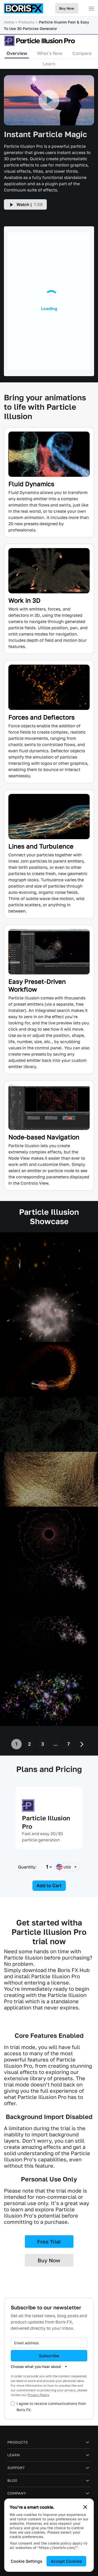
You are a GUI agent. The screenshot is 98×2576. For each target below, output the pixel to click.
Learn (49, 64)
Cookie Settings (27, 2561)
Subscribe (49, 2356)
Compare (82, 53)
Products (27, 22)
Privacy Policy (38, 2395)
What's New (50, 53)
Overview (17, 53)
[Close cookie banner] (85, 2507)
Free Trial (49, 2241)
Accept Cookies (66, 2561)
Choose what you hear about (36, 2366)
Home (9, 22)
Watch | (30, 204)
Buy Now (67, 8)
